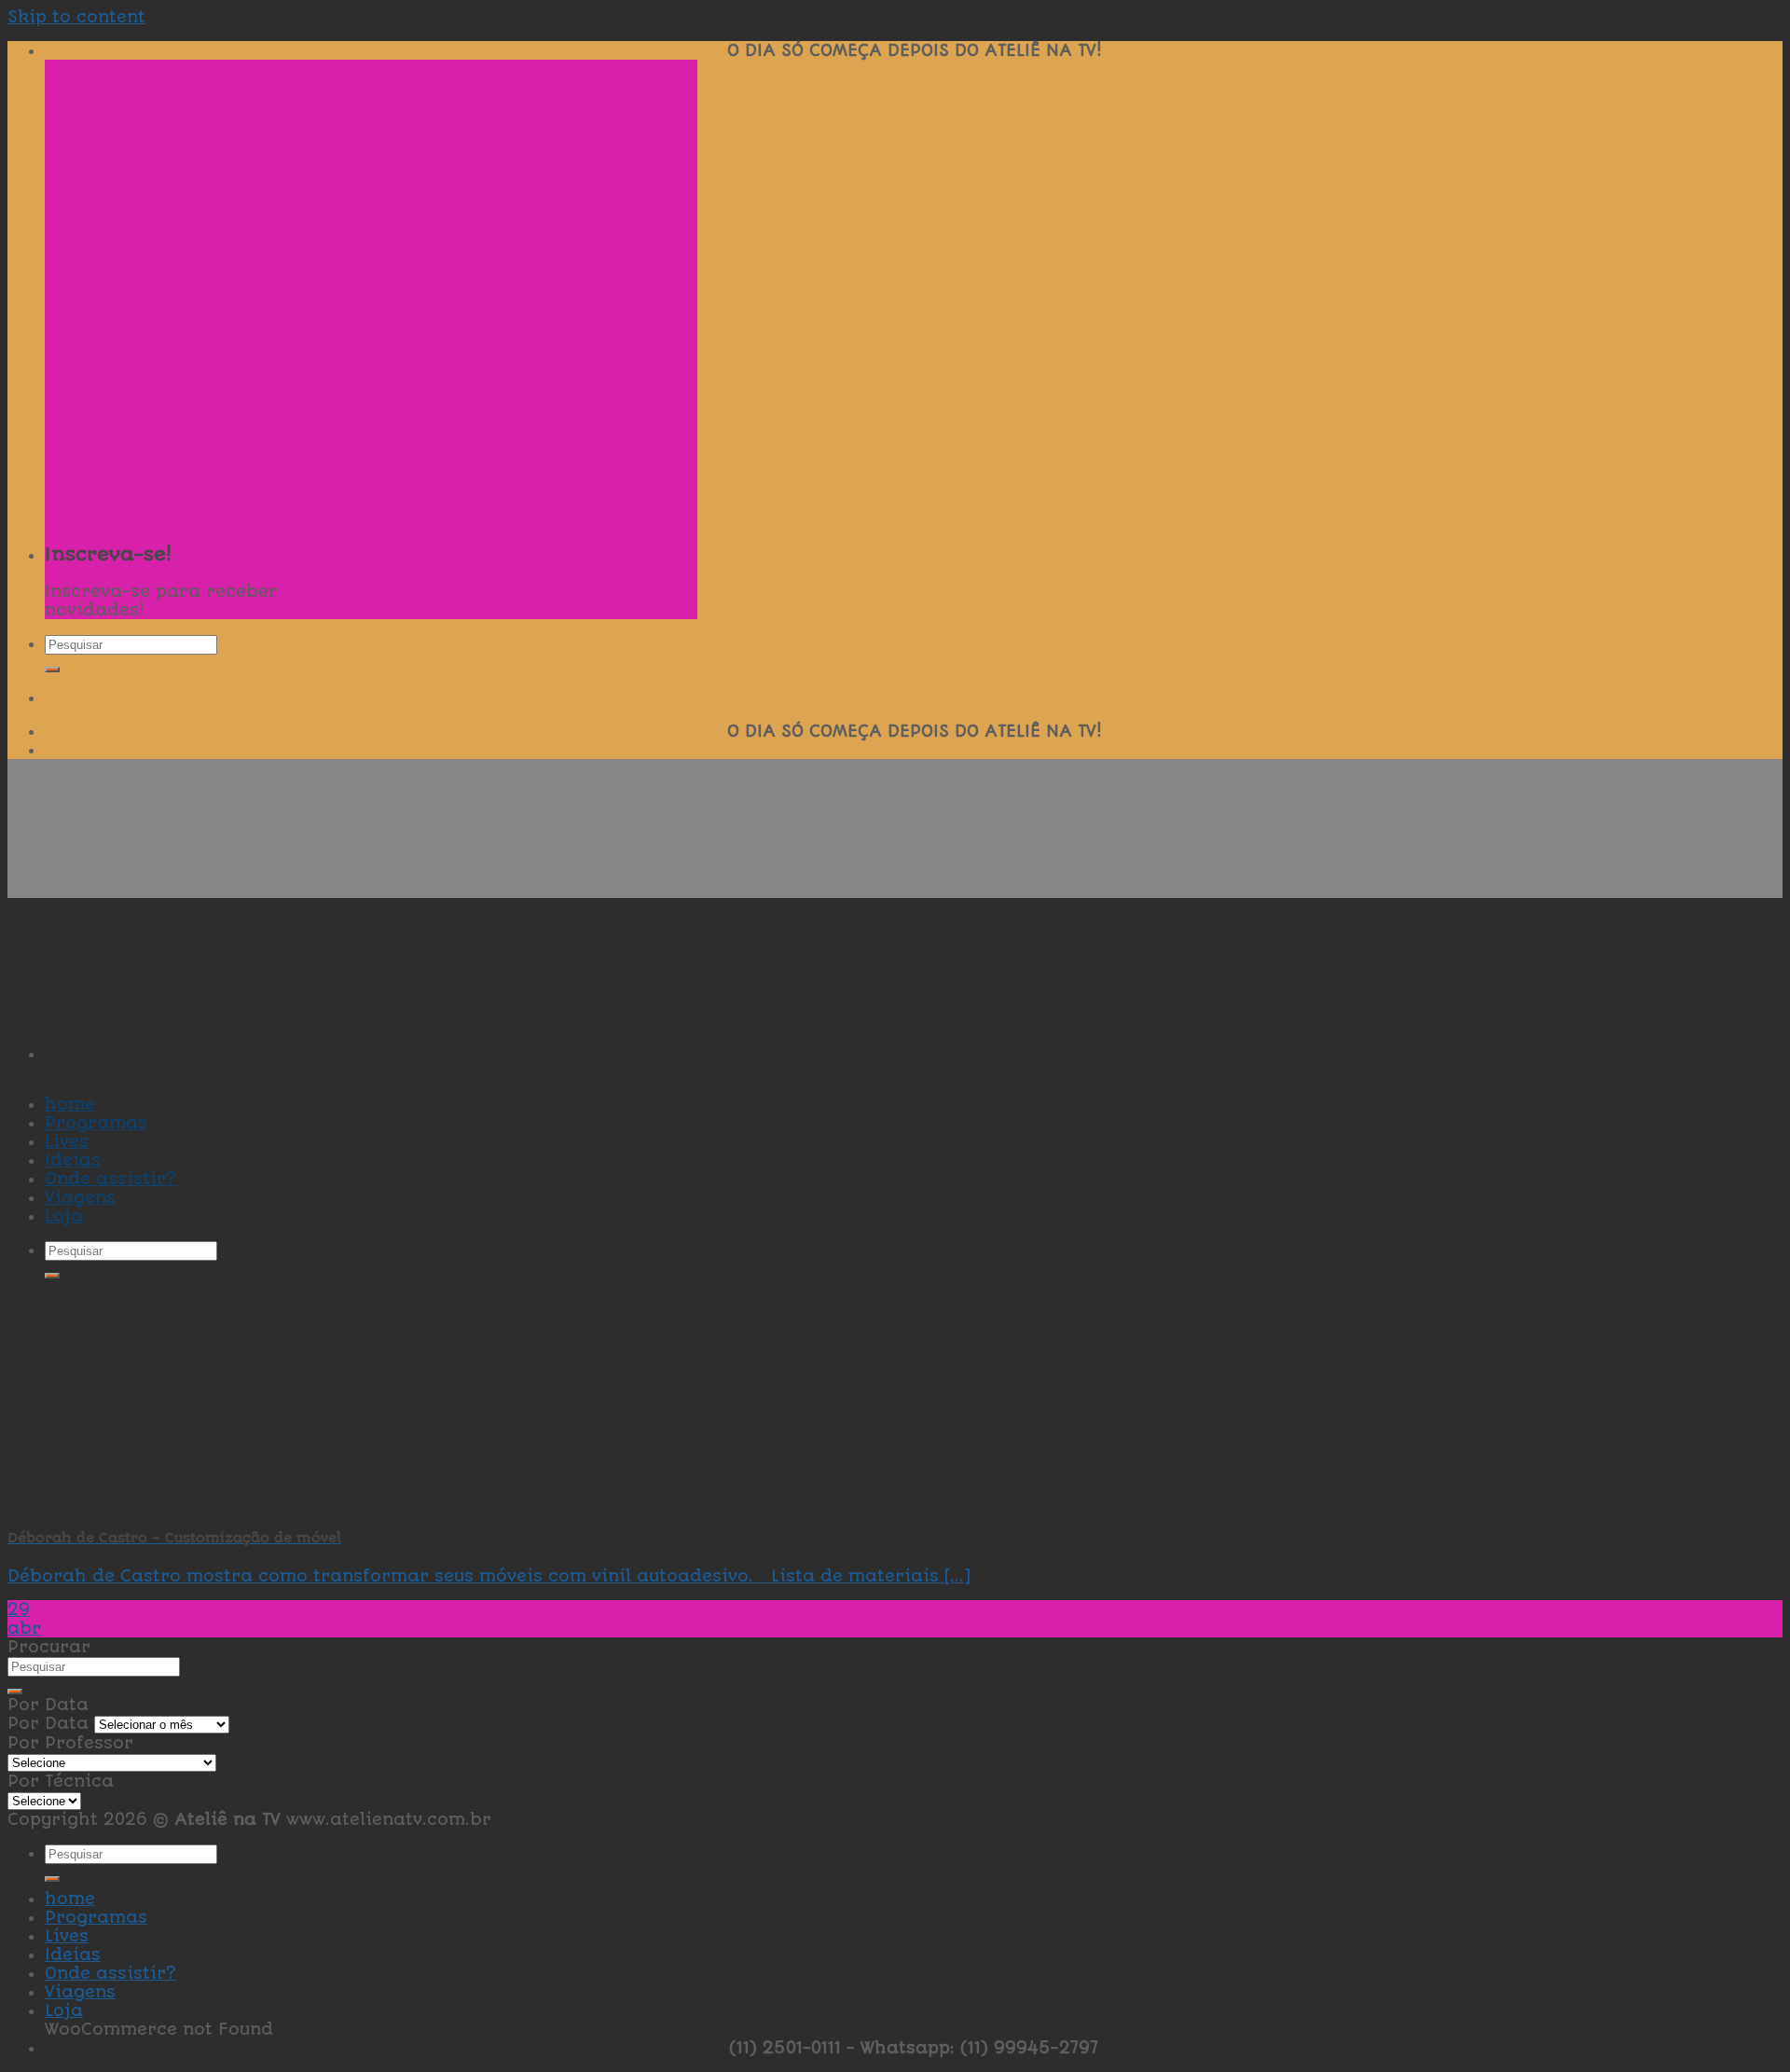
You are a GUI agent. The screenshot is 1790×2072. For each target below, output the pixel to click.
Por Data (48, 1723)
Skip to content (76, 17)
